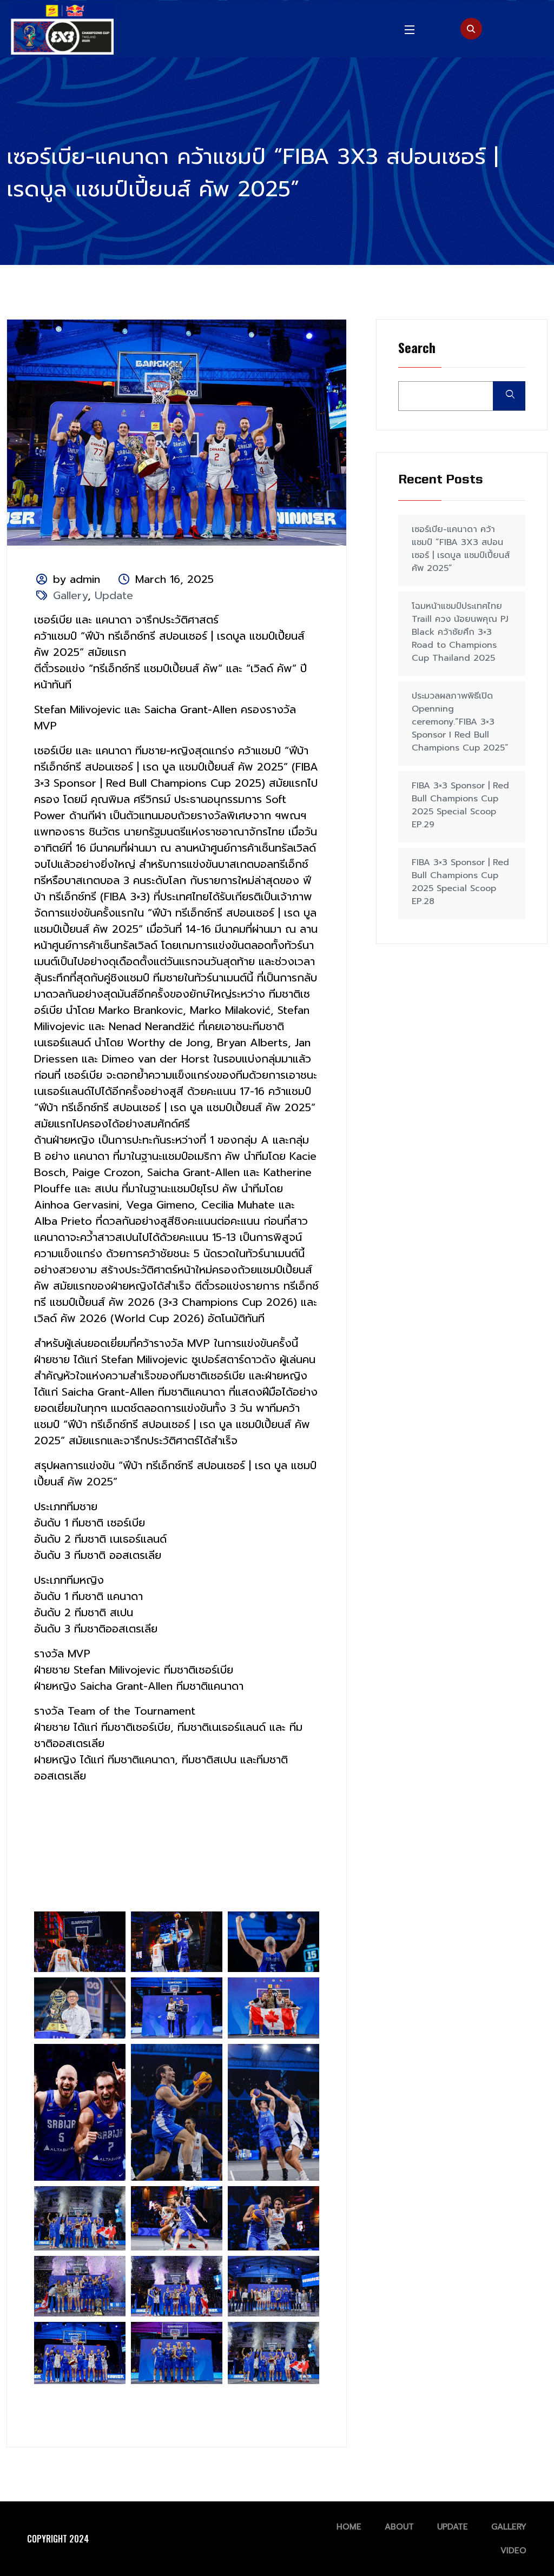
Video (513, 2551)
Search (417, 348)
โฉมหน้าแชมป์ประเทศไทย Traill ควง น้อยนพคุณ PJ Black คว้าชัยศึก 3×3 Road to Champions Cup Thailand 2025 (460, 632)
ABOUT (399, 2527)
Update (114, 595)
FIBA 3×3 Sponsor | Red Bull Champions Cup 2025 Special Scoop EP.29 (460, 805)
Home (349, 2527)
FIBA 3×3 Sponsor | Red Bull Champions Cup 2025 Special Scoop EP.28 (460, 882)
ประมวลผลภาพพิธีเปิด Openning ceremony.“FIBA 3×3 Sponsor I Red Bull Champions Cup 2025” (460, 722)
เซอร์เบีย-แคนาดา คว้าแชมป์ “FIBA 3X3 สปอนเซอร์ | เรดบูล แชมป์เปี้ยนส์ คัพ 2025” (461, 549)
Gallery (70, 595)
